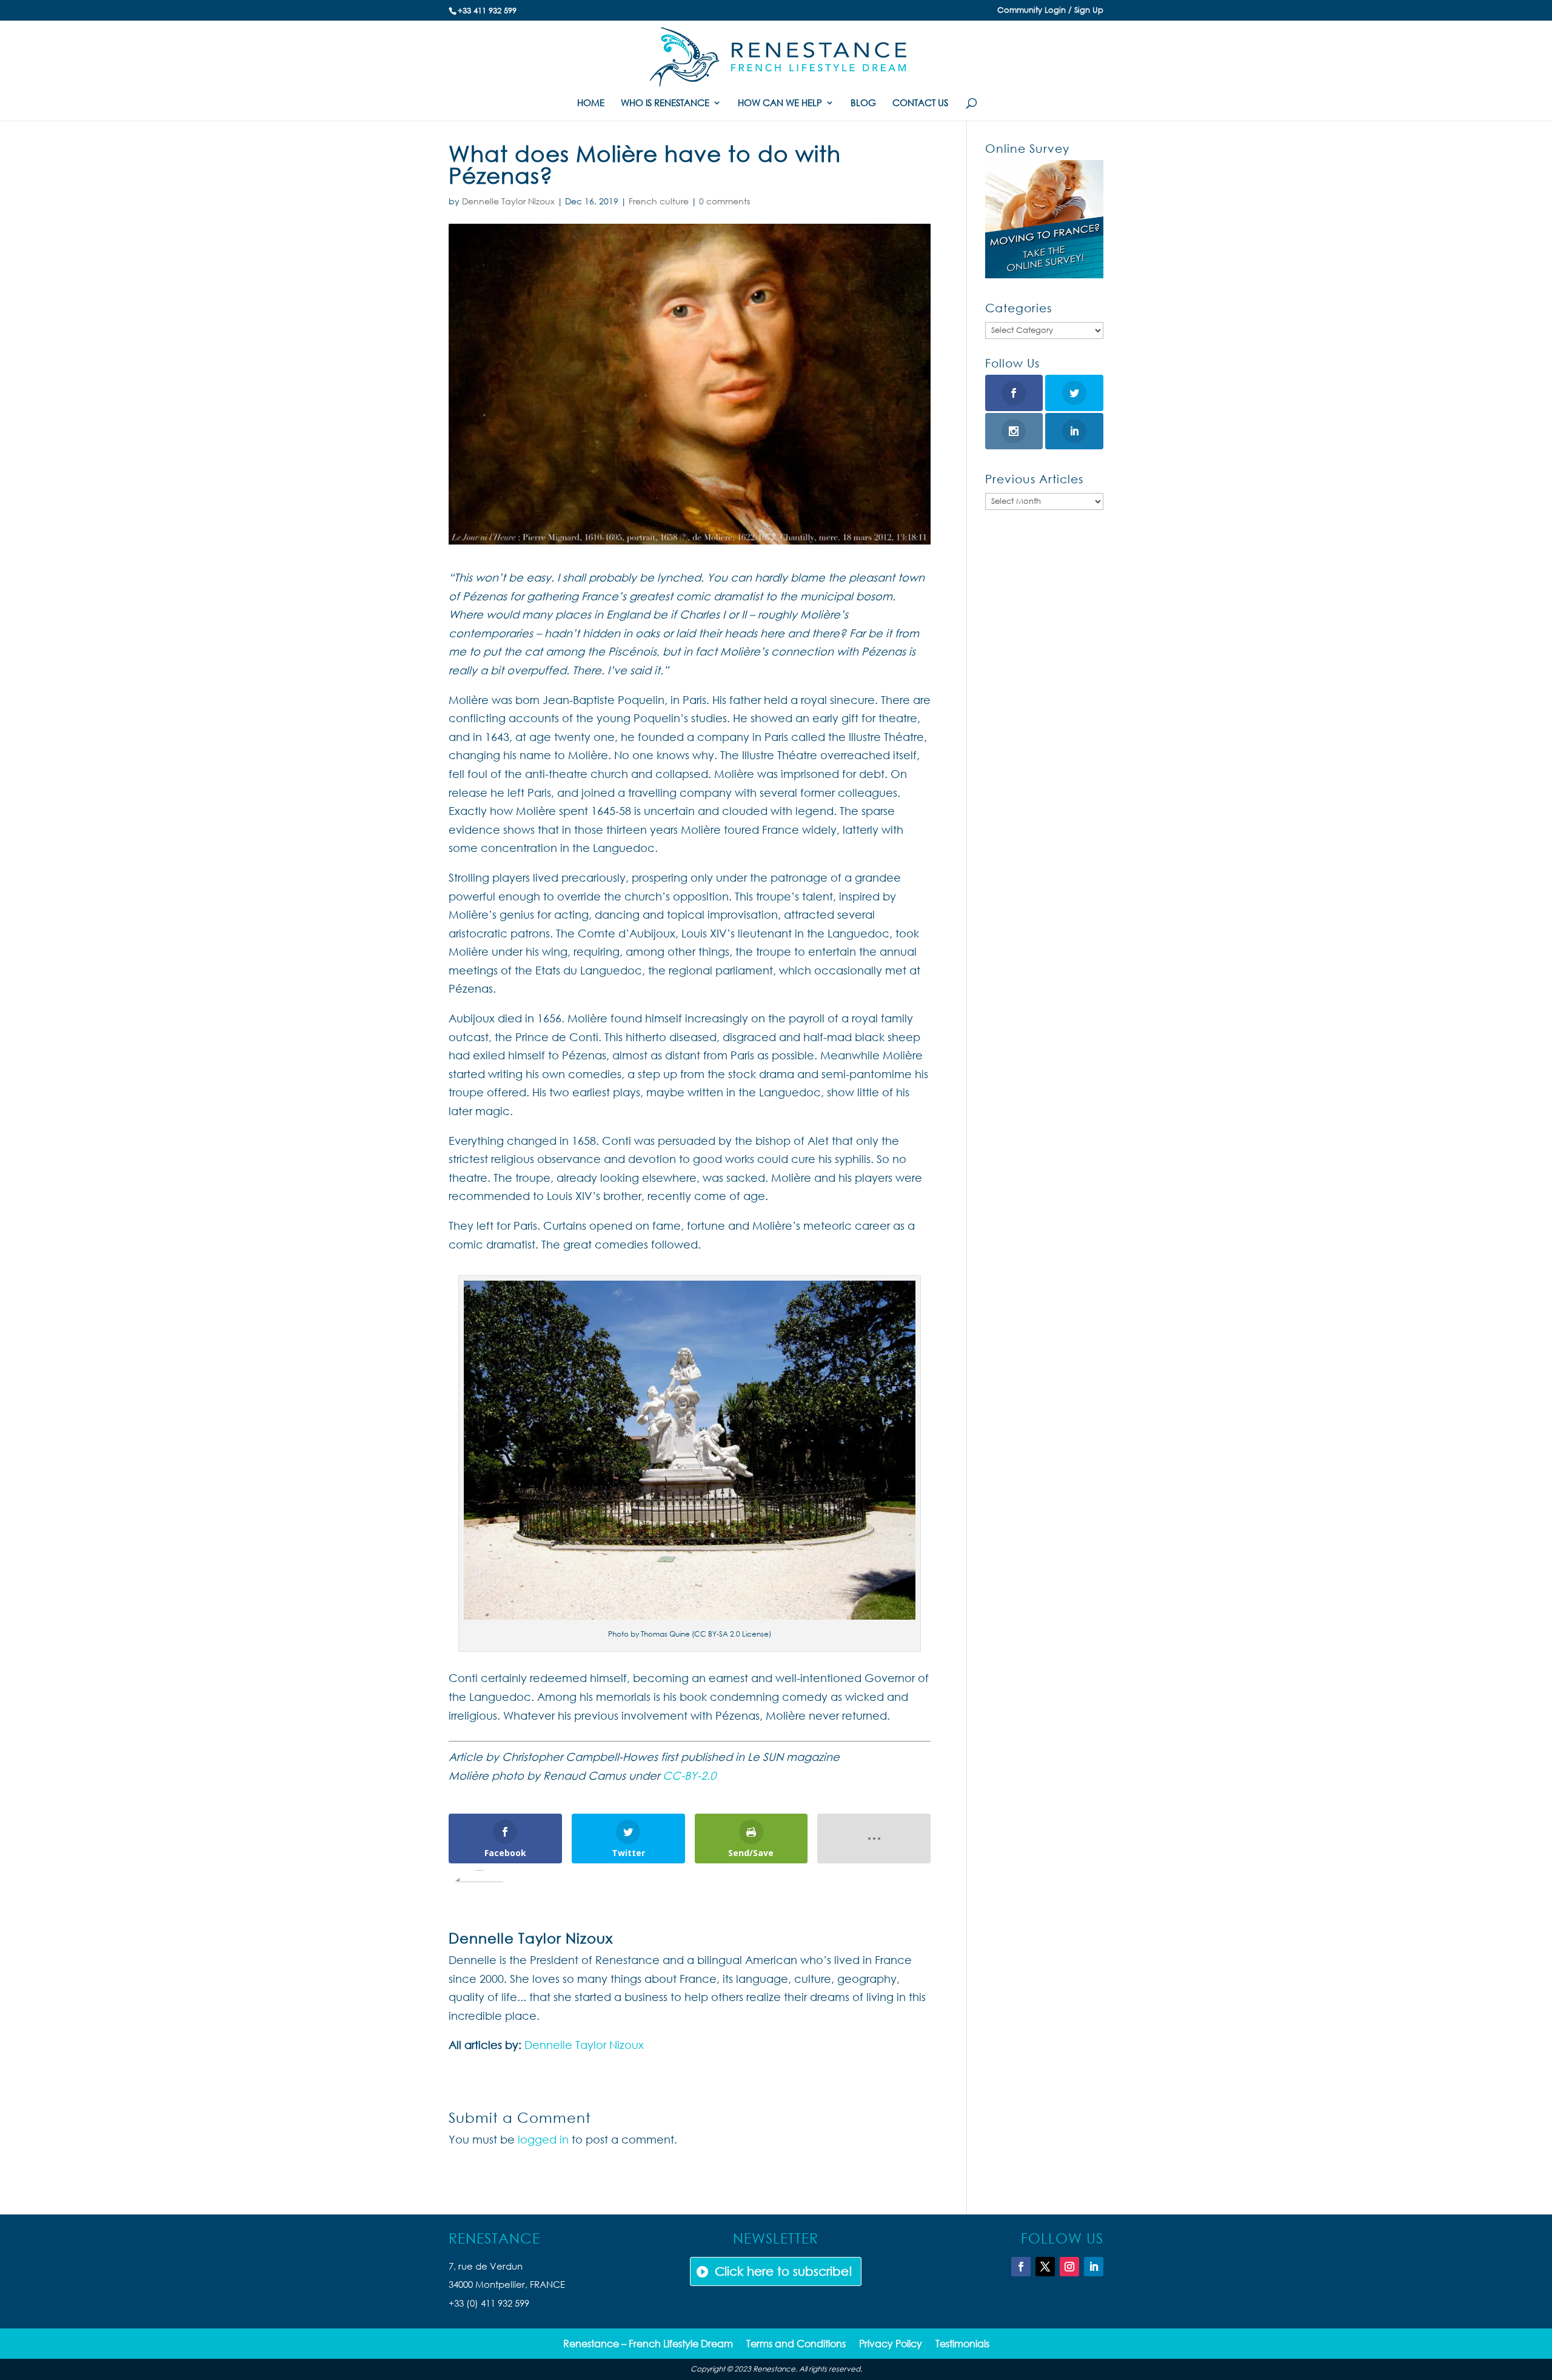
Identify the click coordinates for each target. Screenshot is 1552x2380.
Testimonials (962, 2345)
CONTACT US (920, 103)
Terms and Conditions (796, 2345)
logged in (543, 2139)
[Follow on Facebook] (1021, 2267)
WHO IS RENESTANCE (665, 103)
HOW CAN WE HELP (780, 103)
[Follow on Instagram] (1069, 2267)
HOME (591, 103)
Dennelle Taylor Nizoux (508, 201)
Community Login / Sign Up (1050, 11)
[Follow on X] (1045, 2267)
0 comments (724, 201)
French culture (659, 201)
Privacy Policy (891, 2345)
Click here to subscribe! (784, 2271)
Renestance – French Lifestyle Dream (648, 2345)
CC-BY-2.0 (689, 1775)
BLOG (863, 103)
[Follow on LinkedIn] (1094, 2267)
